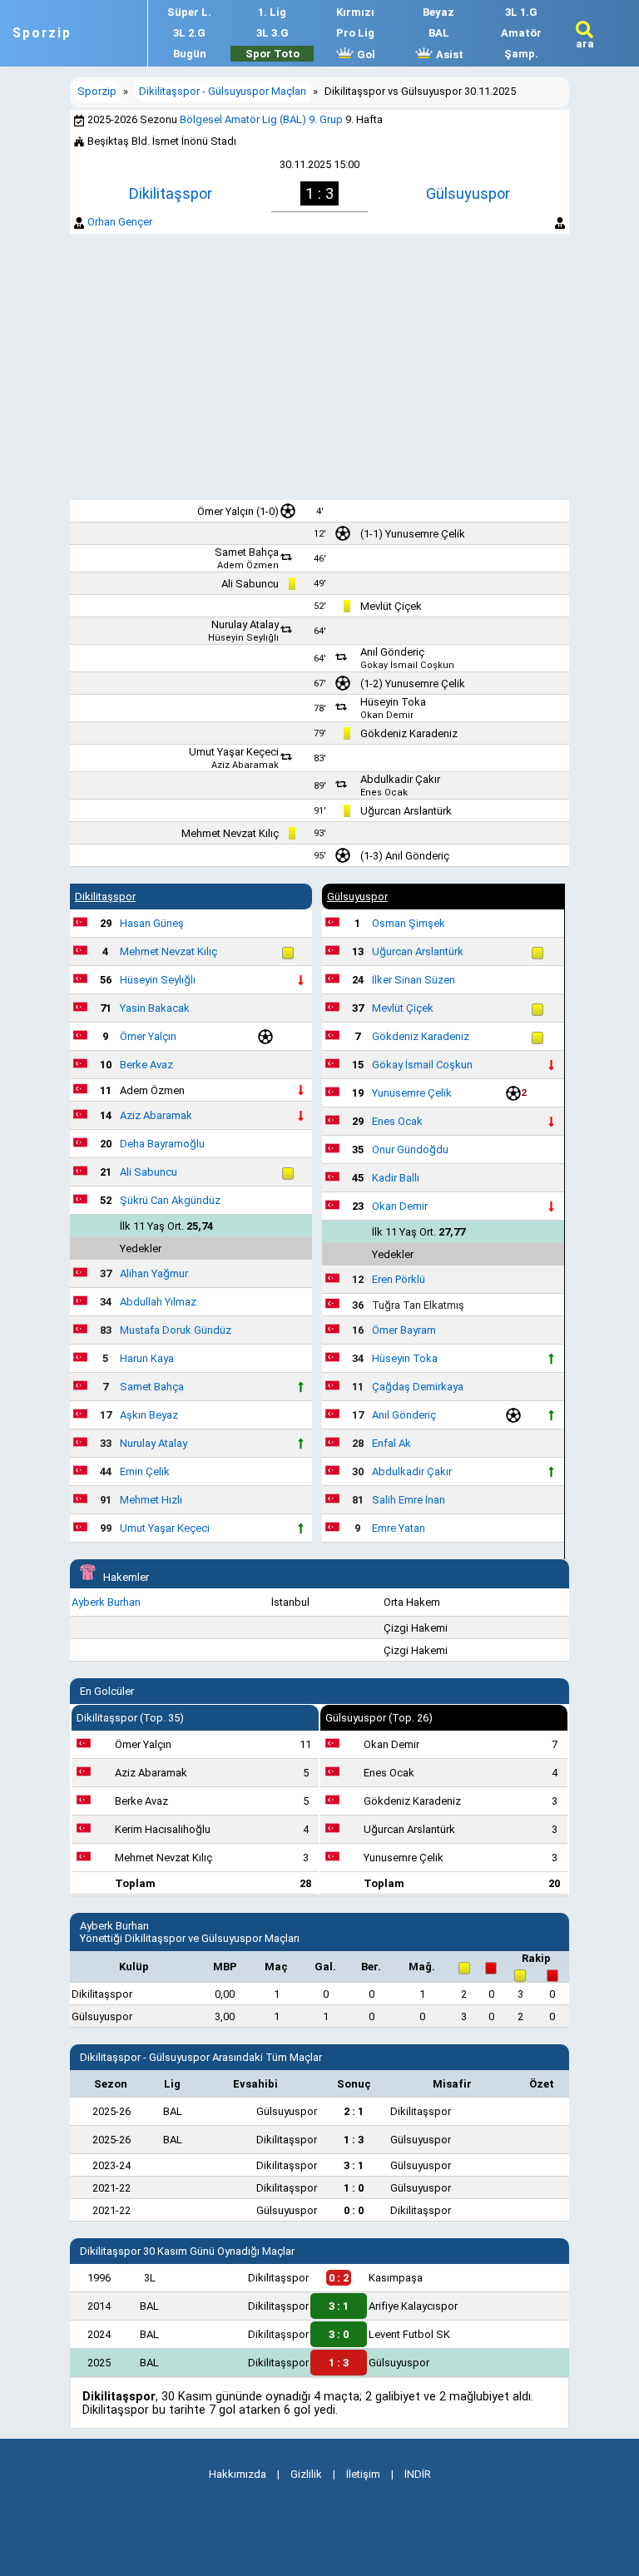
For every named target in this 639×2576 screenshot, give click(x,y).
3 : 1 (339, 2306)
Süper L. (189, 12)
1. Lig (272, 12)
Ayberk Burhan (106, 1602)
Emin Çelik (145, 1471)
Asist (448, 54)
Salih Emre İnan (409, 1500)
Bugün (190, 54)
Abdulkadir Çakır (400, 779)
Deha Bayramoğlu (162, 1144)
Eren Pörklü (399, 1279)
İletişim (363, 2474)
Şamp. (521, 54)
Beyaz (438, 12)
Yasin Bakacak (155, 1008)
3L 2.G (189, 33)
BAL (439, 33)
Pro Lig (355, 33)
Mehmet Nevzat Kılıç (230, 833)
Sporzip (42, 33)
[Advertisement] (319, 367)
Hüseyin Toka (393, 702)
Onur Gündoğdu (410, 1149)
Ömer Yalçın (225, 511)
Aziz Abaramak (245, 765)
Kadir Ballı (396, 1178)
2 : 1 (354, 2111)
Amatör (521, 33)
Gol (365, 54)
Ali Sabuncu (250, 584)
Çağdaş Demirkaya (418, 1387)
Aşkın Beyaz (149, 1415)
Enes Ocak (384, 793)
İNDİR (418, 2474)
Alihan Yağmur (154, 1273)
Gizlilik (306, 2474)
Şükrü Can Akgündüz (170, 1200)
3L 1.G (521, 12)
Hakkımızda (238, 2474)
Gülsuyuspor (468, 193)
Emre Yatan (399, 1528)
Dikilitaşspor (171, 193)
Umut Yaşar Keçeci (234, 752)
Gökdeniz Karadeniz (409, 733)
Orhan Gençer (120, 222)
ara (585, 44)
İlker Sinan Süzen (414, 980)
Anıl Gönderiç (392, 652)
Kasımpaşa (396, 2278)
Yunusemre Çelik (425, 534)
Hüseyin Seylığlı (243, 638)
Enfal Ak (391, 1443)
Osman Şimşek (409, 923)
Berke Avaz (146, 1065)
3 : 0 (339, 2334)
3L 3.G (272, 33)
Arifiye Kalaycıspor (413, 2306)
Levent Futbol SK (409, 2334)
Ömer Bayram (404, 1330)
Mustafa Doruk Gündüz (176, 1330)
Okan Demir (387, 715)
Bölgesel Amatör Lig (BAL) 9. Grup (261, 119)
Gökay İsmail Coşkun (407, 665)
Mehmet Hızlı (151, 1500)
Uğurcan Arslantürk (406, 811)
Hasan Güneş (152, 923)
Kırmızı (355, 12)
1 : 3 (354, 2140)
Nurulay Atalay (245, 624)
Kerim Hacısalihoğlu (163, 1829)
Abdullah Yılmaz (158, 1302)
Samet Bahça (247, 552)
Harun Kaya (147, 1358)
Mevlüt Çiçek (391, 606)
